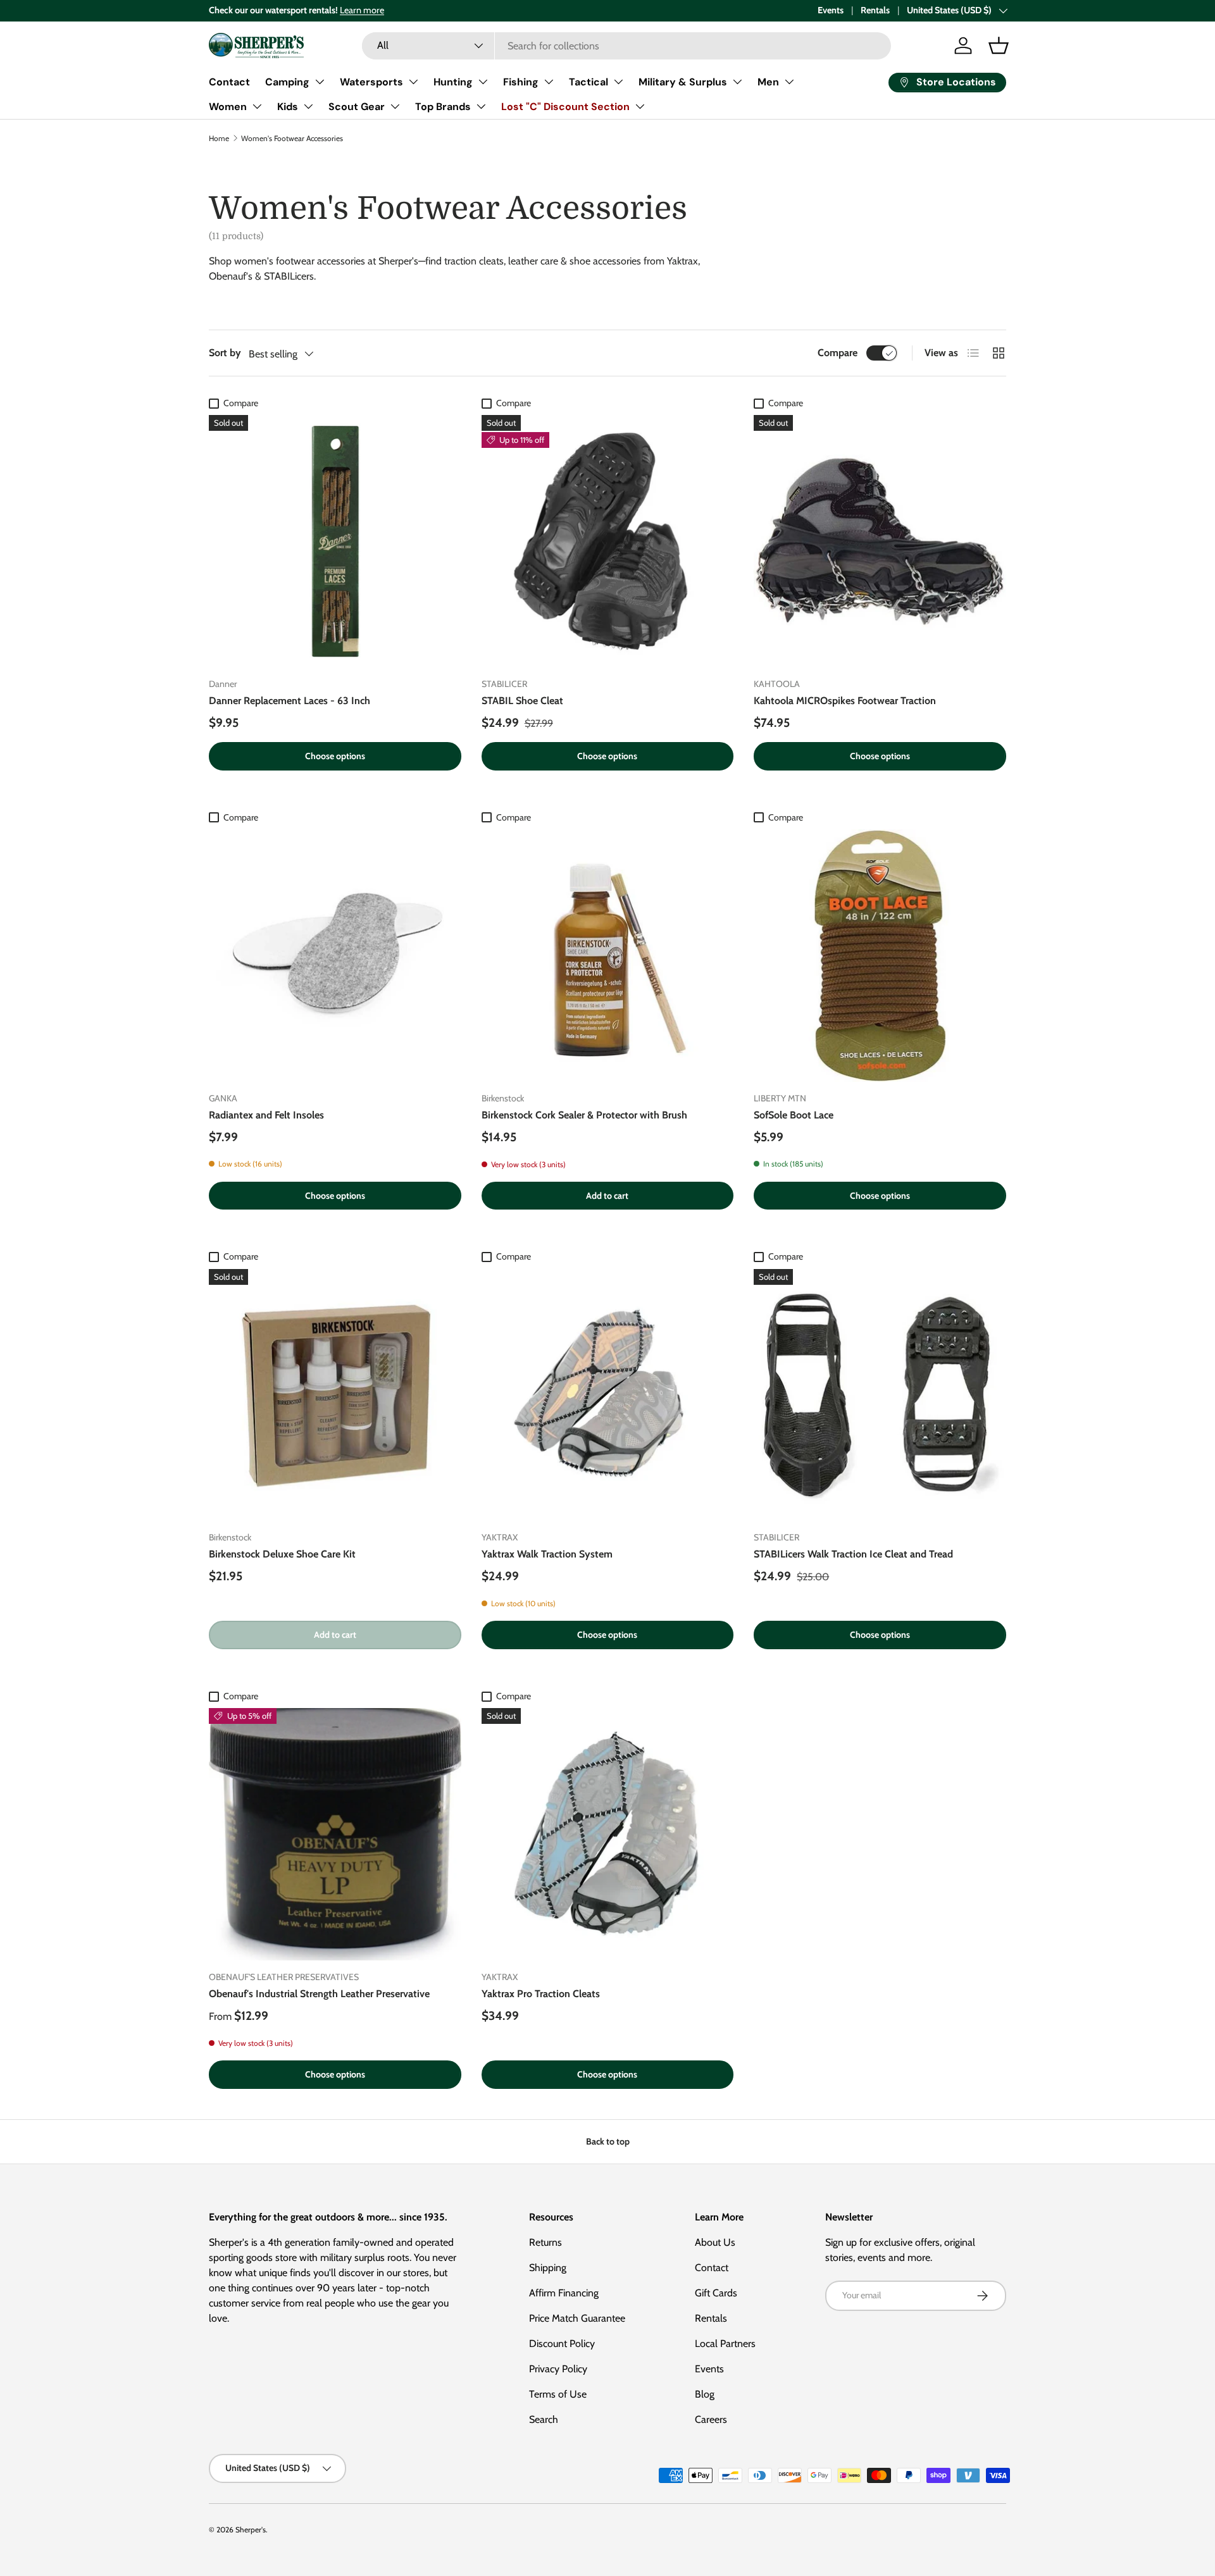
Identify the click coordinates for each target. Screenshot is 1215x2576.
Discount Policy (562, 2344)
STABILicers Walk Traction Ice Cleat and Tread (853, 1554)
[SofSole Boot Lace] (880, 956)
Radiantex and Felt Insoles (266, 1115)
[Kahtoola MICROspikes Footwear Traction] (880, 541)
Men (768, 82)
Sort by (225, 353)
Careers (711, 2419)
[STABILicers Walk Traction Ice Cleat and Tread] (880, 1395)
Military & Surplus (683, 82)
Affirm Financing (564, 2293)
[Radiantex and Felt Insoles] (335, 956)
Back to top (608, 2141)
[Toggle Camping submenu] (320, 82)
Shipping (548, 2268)
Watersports (371, 82)
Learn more (362, 10)
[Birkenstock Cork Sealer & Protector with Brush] (608, 956)
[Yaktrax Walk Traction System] (608, 1395)
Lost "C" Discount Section (565, 107)
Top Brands (443, 107)
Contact (229, 82)
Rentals (875, 10)
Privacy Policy (558, 2369)
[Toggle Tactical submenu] (618, 82)
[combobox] (626, 46)
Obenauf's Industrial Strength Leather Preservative (319, 1994)
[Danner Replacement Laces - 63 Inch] (335, 541)
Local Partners (725, 2344)
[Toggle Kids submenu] (308, 106)
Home (219, 138)
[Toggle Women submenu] (257, 106)
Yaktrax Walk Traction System (547, 1554)
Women (228, 107)
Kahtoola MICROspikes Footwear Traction (845, 701)
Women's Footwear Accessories (292, 138)
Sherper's (251, 2530)
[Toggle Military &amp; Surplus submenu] (737, 82)
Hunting (453, 82)
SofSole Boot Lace (794, 1115)
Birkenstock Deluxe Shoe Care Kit (282, 1554)
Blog (705, 2394)
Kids (288, 107)
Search (544, 2419)
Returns (545, 2242)
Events (831, 10)
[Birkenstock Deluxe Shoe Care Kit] (335, 1395)
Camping (287, 82)
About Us (715, 2242)
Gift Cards (716, 2293)
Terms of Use (558, 2394)
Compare (838, 353)
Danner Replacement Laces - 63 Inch (290, 701)
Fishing (521, 82)
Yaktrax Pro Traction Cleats (541, 1994)
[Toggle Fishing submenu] (549, 82)
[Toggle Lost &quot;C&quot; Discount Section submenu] (640, 106)
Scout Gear (357, 107)
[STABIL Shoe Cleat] (608, 541)
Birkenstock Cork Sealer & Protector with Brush (584, 1115)
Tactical (589, 82)
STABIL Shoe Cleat (522, 701)
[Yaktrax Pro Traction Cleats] (608, 1834)
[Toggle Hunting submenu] (483, 82)
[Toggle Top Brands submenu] (481, 106)
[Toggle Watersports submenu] (413, 82)
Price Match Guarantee (577, 2318)
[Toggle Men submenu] (789, 82)
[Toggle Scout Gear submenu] (395, 106)
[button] (999, 46)
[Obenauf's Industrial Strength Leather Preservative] (335, 1834)
